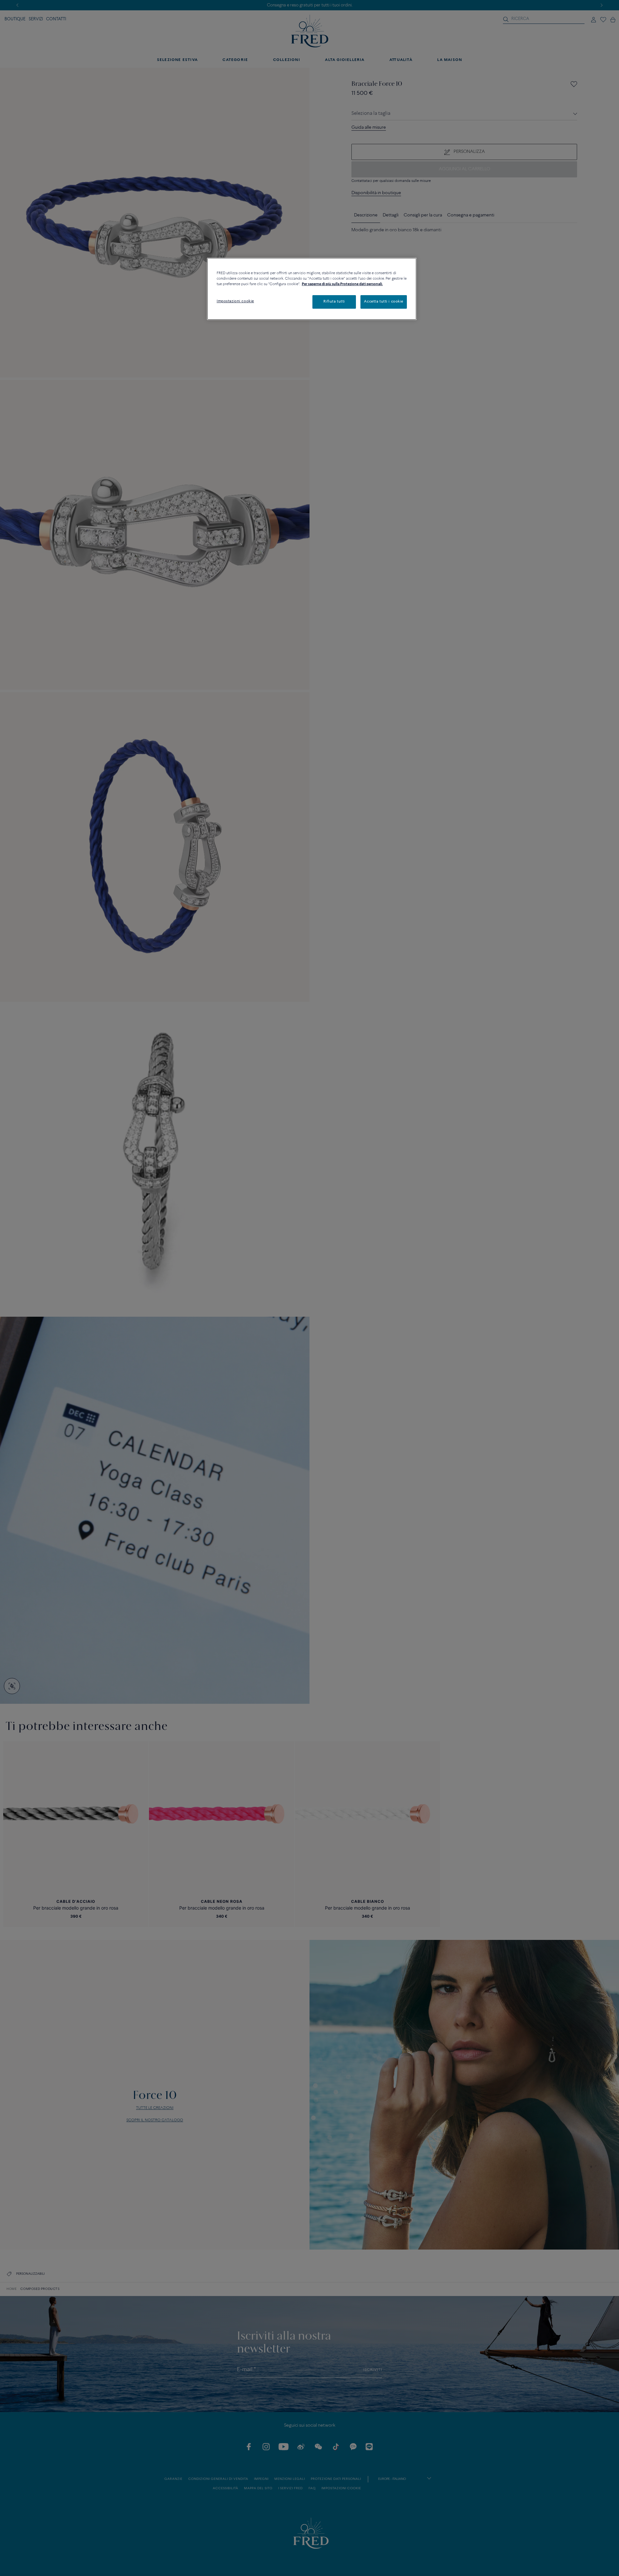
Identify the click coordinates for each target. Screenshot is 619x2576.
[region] (312, 289)
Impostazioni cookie (235, 301)
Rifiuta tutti (334, 302)
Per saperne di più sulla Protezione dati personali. (342, 284)
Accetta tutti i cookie (384, 302)
